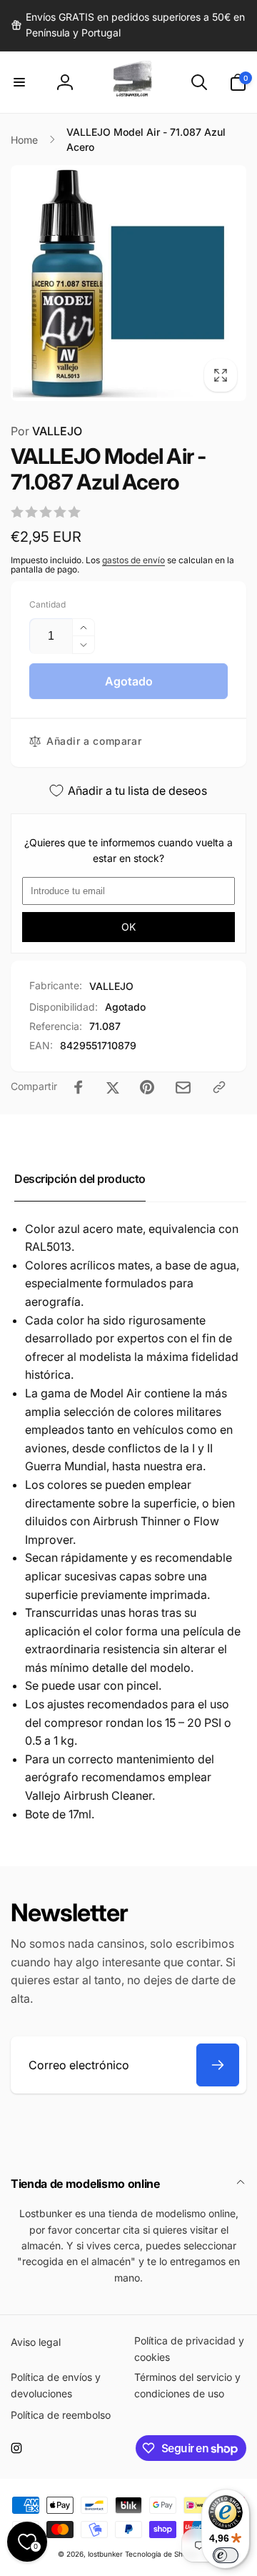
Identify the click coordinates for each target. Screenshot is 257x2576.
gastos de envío (133, 560)
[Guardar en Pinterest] (147, 1087)
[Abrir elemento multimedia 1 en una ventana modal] (128, 283)
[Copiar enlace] (219, 1087)
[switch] (226, 2555)
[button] (19, 82)
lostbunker (105, 2554)
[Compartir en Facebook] (79, 1087)
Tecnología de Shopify (162, 2554)
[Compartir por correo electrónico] (183, 1088)
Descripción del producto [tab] (80, 1179)
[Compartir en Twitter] (113, 1087)
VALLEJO (46, 431)
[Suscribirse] (218, 2065)
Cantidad (47, 604)
